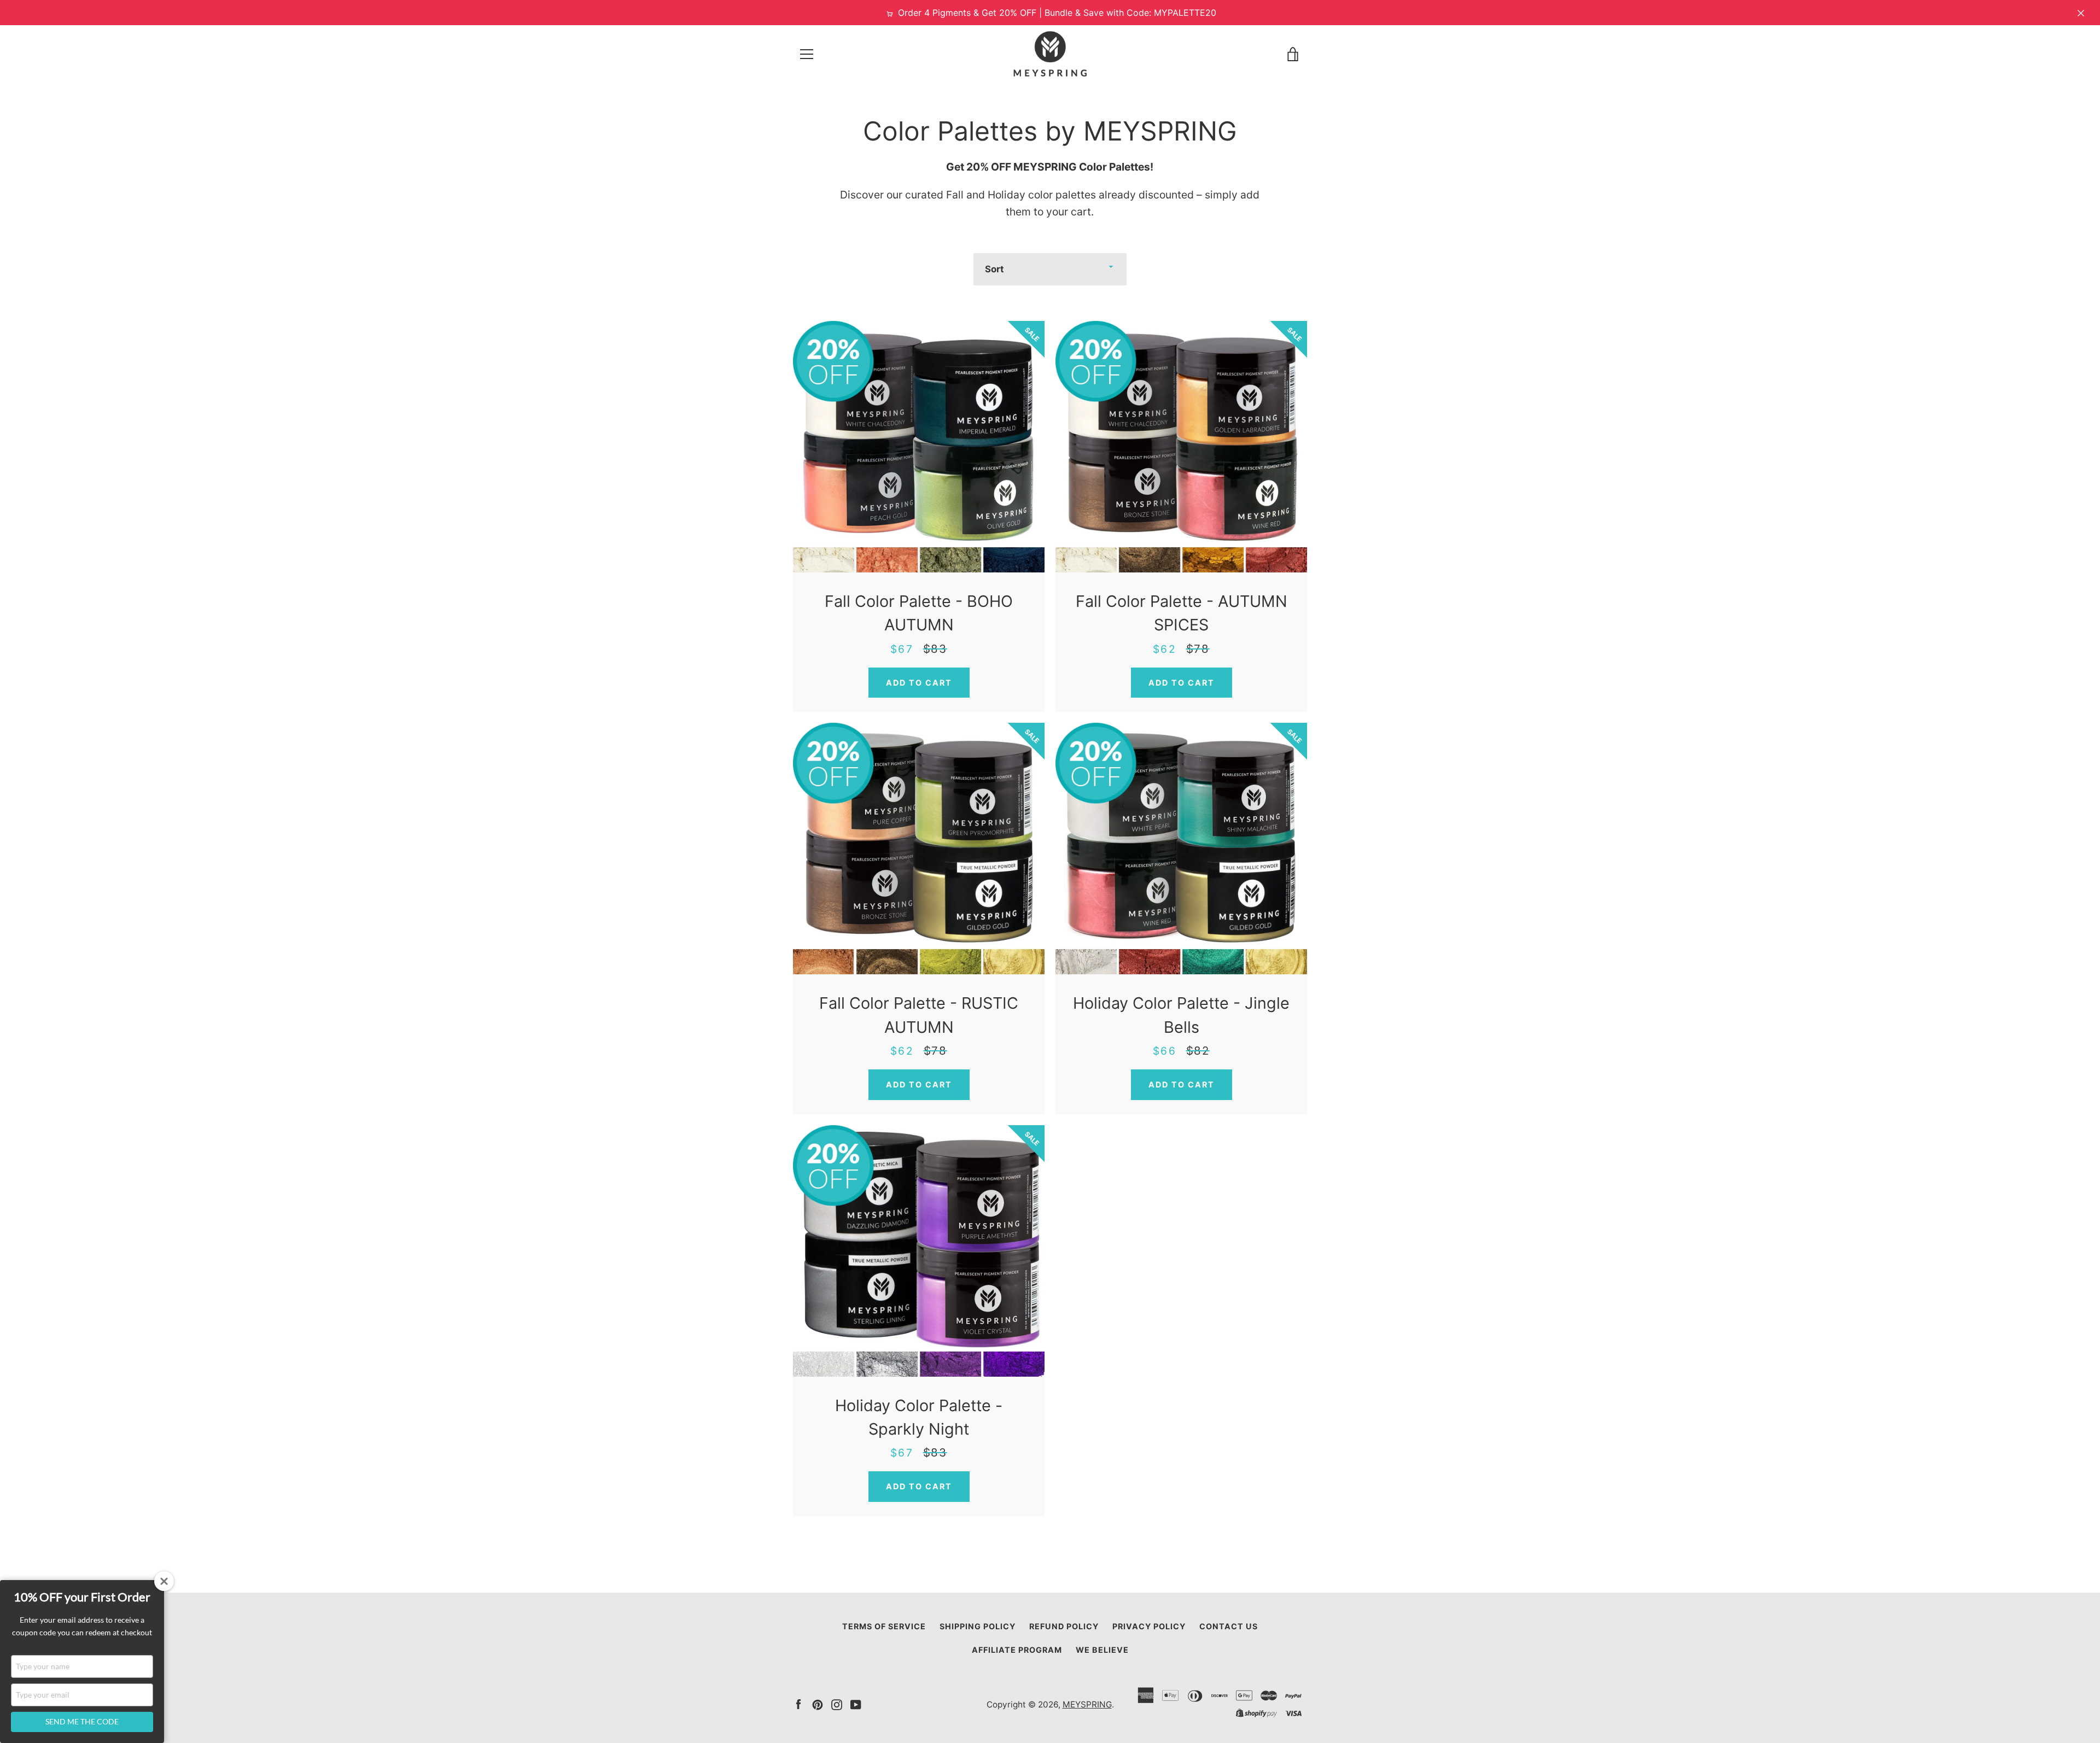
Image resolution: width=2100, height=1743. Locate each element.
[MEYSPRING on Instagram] (837, 1704)
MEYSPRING (1087, 1704)
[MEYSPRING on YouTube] (856, 1704)
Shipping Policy (978, 1626)
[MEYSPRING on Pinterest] (818, 1704)
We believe (1102, 1650)
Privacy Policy (1149, 1626)
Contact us (1229, 1626)
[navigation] (807, 54)
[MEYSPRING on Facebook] (798, 1704)
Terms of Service (884, 1626)
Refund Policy (1064, 1626)
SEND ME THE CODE (82, 1721)
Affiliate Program (1017, 1650)
